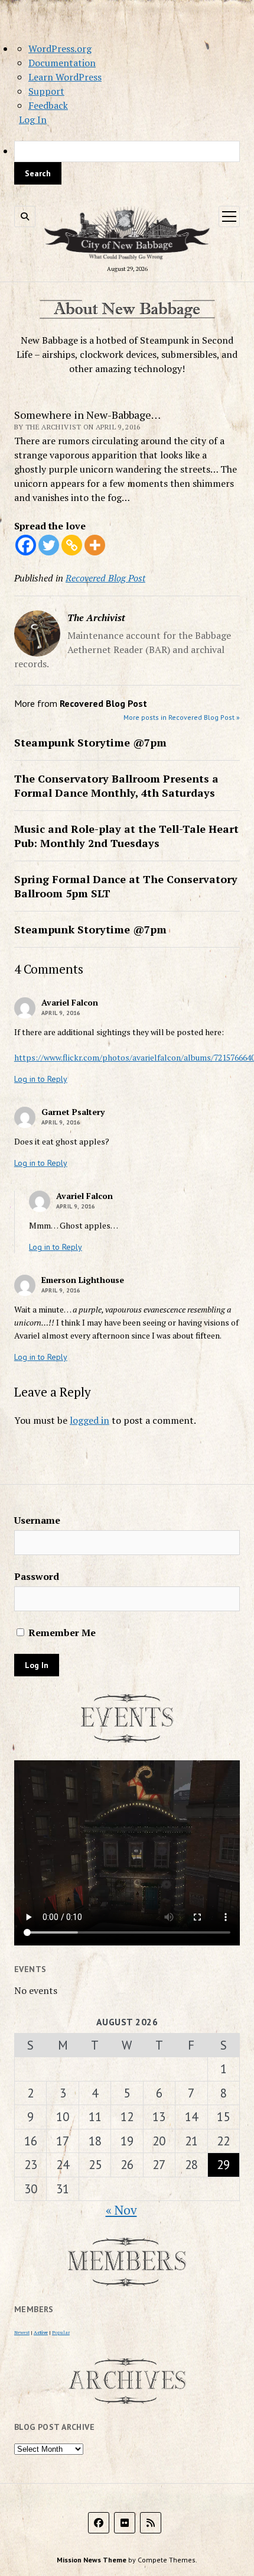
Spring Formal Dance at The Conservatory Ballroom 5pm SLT (126, 886)
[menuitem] (127, 163)
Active (41, 2332)
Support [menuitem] (46, 91)
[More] (95, 545)
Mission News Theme (92, 2560)
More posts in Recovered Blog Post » (182, 717)
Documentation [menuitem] (62, 63)
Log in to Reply (41, 1079)
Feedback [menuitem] (48, 105)
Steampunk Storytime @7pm (90, 742)
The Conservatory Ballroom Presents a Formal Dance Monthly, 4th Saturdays (116, 786)
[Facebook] (26, 545)
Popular (61, 2332)
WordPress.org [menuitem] (60, 49)
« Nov (121, 2210)
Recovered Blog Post (105, 578)
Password (37, 1576)
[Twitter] (49, 545)
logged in (89, 1420)
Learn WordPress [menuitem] (65, 77)
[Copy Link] (72, 545)
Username (37, 1520)
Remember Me (61, 1633)
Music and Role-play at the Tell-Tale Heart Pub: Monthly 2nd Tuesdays (126, 836)
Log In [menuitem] (33, 119)
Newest (22, 2332)
